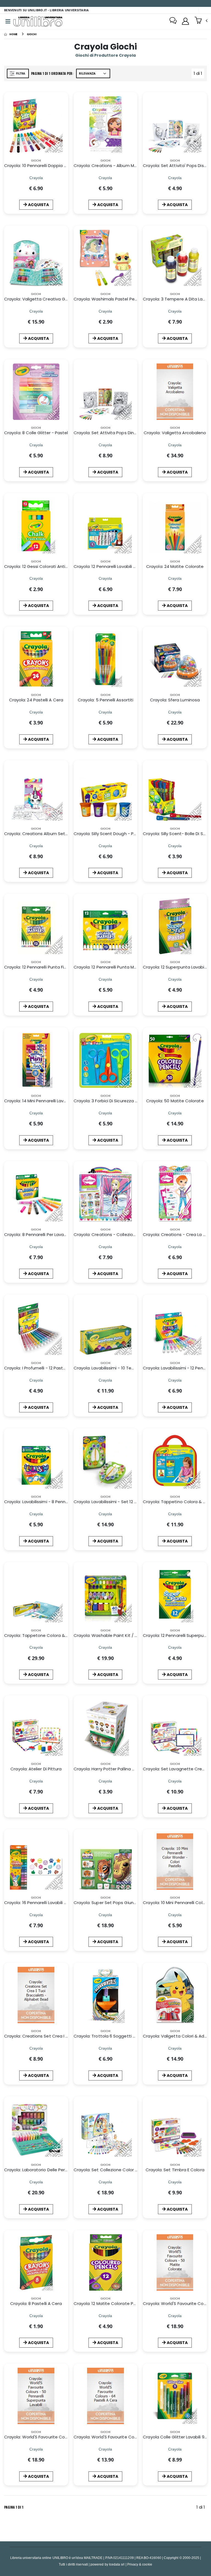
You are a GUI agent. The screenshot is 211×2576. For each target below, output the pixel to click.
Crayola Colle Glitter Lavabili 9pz (176, 2437)
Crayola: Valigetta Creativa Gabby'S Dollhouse (52, 299)
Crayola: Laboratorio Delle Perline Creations (49, 2170)
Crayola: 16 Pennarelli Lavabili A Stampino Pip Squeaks (59, 1903)
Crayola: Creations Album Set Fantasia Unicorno (54, 834)
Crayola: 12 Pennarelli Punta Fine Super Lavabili (51, 967)
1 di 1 (199, 74)
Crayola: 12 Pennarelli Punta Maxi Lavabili (114, 967)
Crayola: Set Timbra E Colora (175, 2170)
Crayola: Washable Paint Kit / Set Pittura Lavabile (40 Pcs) (133, 1635)
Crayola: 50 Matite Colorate (175, 1101)
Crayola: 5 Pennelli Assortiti (105, 700)
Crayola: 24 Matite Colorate (175, 566)
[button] (201, 21)
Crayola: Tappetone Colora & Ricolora (43, 1635)
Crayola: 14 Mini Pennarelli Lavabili (38, 1101)
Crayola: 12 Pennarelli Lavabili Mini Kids (112, 566)
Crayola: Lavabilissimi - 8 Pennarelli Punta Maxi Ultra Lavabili (65, 1502)
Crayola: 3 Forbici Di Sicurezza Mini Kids (113, 1101)
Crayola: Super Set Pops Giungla (107, 1903)
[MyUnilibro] (185, 21)
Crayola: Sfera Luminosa (175, 700)
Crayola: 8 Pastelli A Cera (36, 2303)
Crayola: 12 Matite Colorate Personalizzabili (118, 2303)
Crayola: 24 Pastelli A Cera (36, 700)
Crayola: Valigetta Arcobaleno (175, 433)
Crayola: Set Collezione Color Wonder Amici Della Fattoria (133, 2170)
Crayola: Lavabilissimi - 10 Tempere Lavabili (117, 1368)
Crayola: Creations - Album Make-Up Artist (118, 166)
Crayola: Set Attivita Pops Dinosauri (110, 433)
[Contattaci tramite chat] (173, 21)
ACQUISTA (38, 205)
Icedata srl (117, 2564)
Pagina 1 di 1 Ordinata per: (52, 73)
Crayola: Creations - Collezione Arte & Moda (119, 1234)
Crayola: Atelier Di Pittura (36, 1769)
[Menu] (8, 21)
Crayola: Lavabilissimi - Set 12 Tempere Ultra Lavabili (127, 1502)
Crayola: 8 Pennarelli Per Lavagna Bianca (45, 1234)
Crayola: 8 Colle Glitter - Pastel (36, 433)
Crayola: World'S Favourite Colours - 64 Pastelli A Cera (129, 2437)
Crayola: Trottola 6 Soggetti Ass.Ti (109, 2036)
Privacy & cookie (140, 2564)
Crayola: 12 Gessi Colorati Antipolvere (42, 566)
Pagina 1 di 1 (14, 2507)
